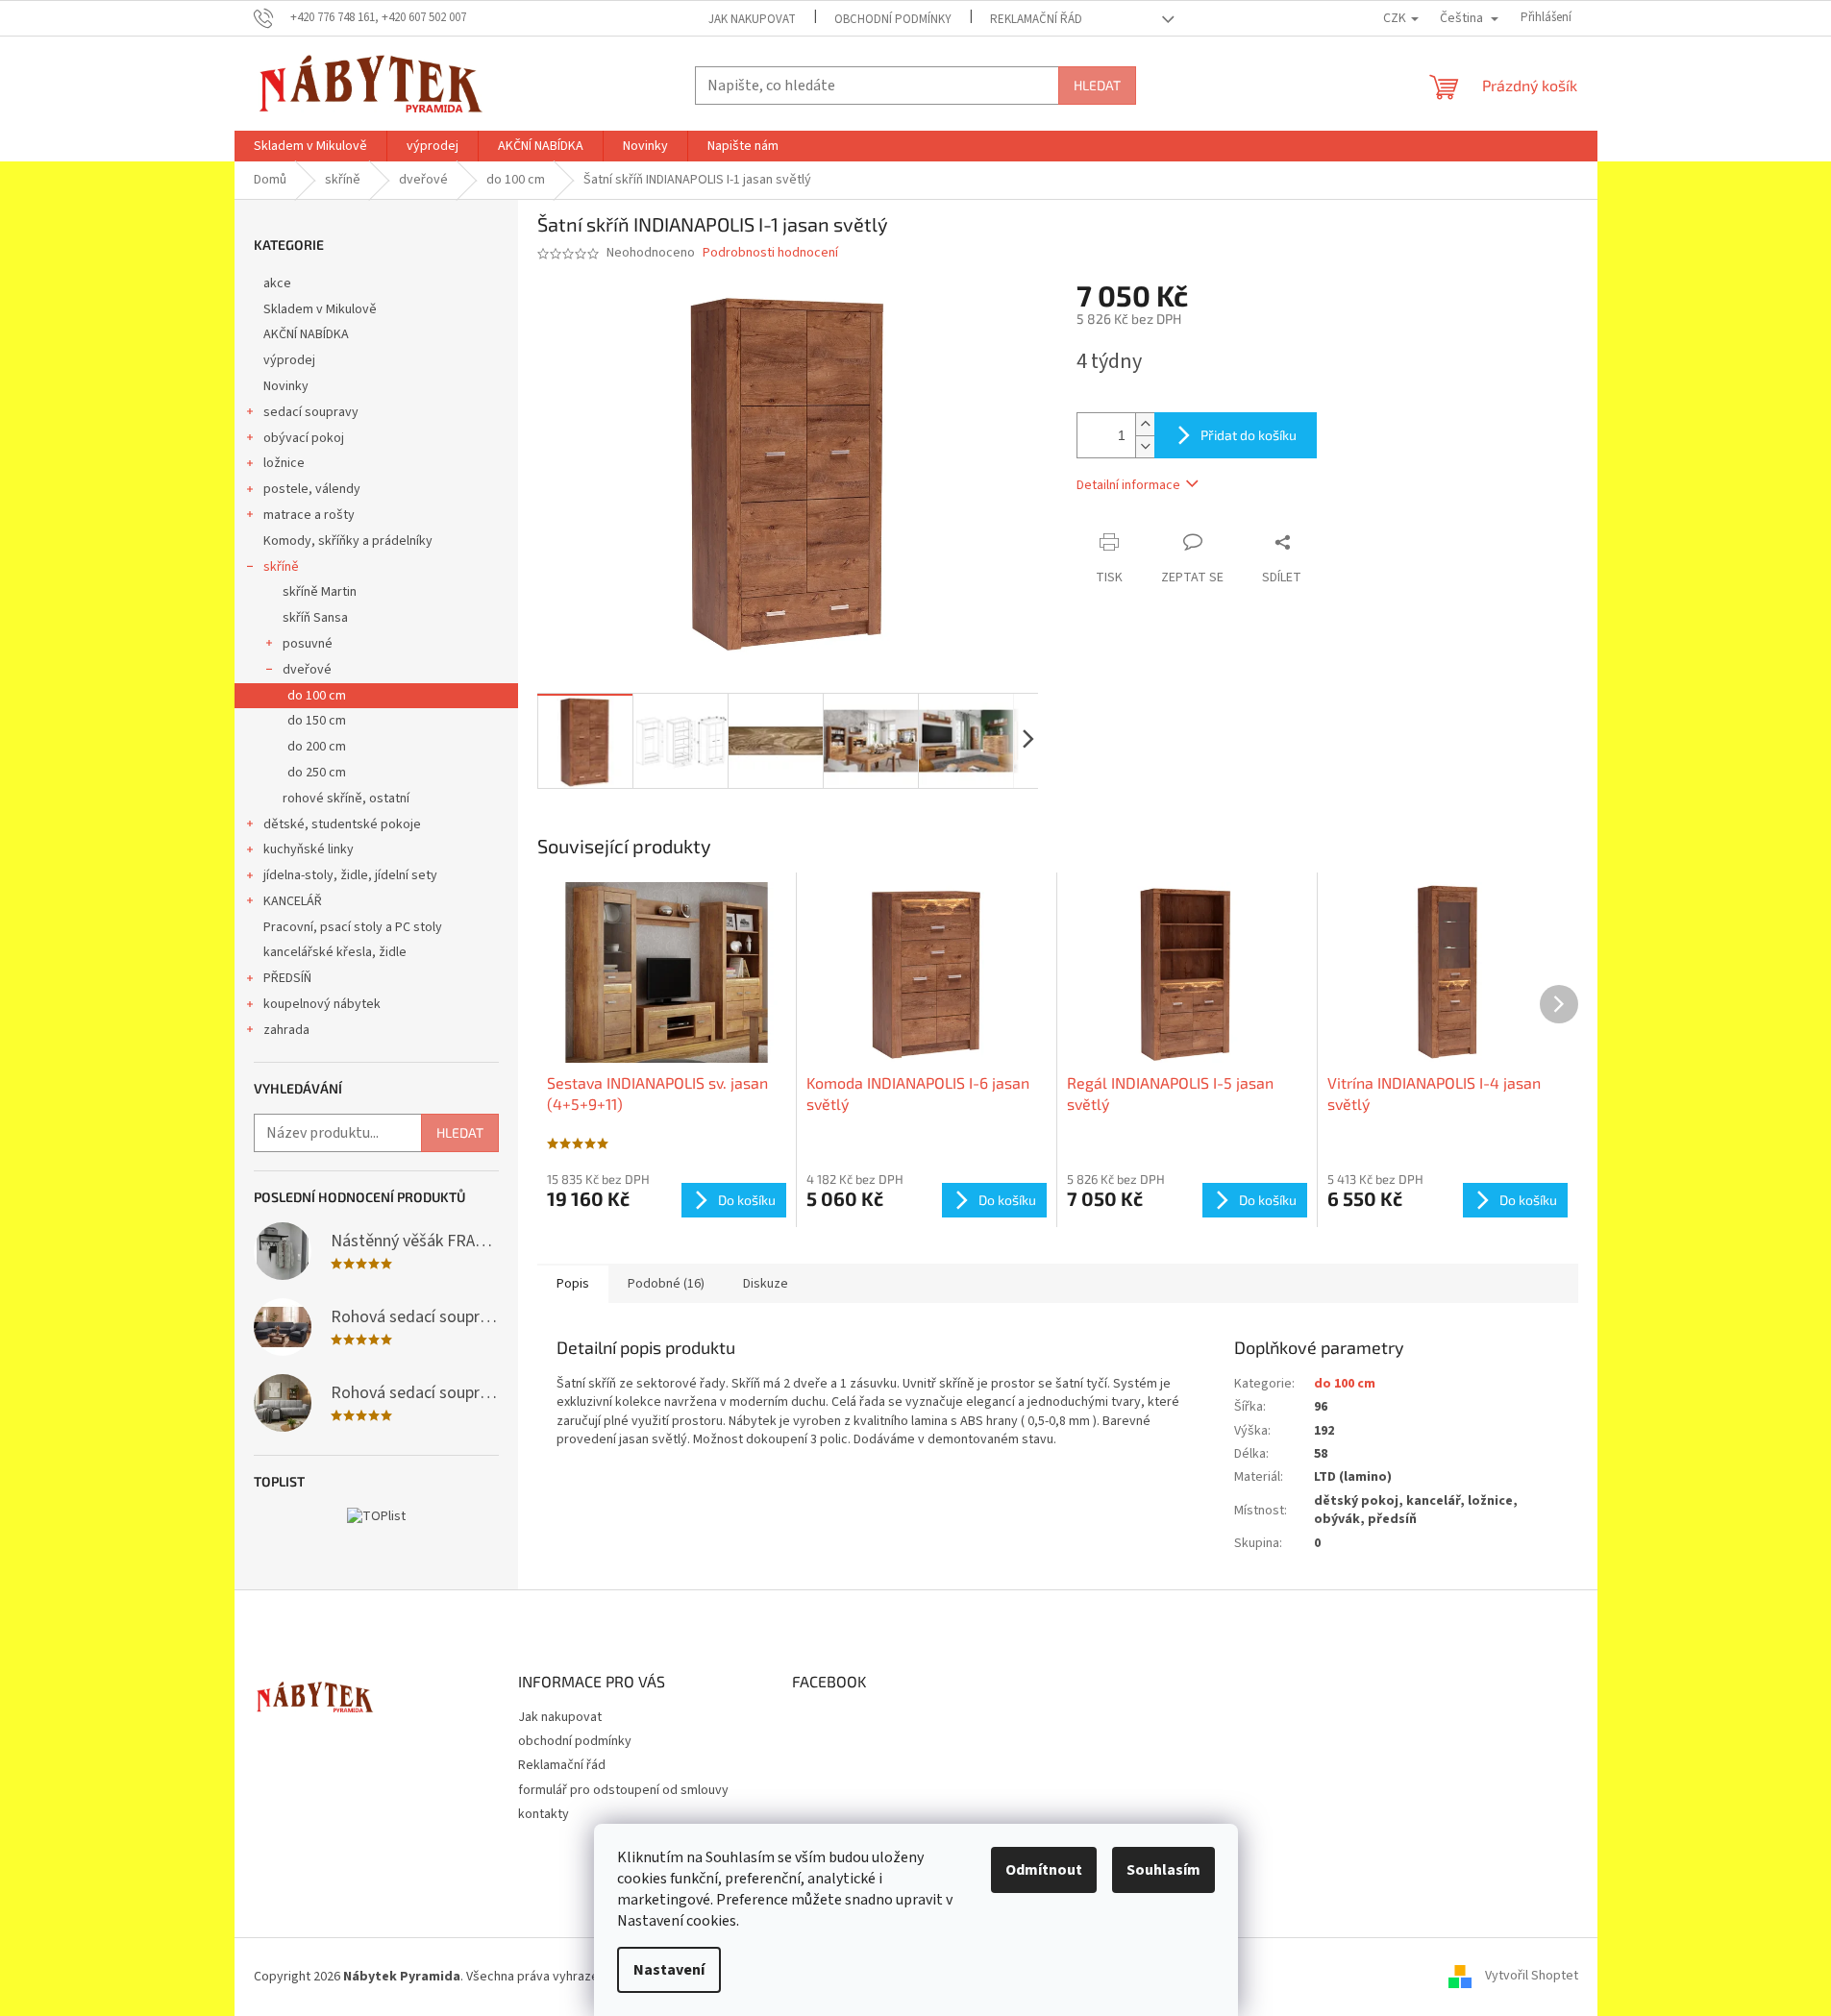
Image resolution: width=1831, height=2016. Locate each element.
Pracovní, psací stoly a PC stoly (353, 927)
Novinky (286, 386)
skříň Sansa (315, 618)
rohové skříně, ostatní (346, 799)
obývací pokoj (304, 438)
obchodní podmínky (893, 19)
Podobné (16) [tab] (666, 1284)
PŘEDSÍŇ (287, 978)
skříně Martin (320, 592)
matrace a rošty (309, 515)
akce (277, 283)
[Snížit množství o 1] (1145, 446)
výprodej (289, 360)
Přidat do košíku (1249, 435)
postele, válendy (312, 489)
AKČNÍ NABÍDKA (306, 334)
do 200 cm (317, 747)
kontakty (544, 1814)
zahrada (286, 1030)
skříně (281, 567)
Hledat (1097, 85)
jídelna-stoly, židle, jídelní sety (350, 875)
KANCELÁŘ (293, 901)
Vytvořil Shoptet (1532, 1977)
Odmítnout (1044, 1870)
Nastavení (669, 1970)
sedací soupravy (311, 412)
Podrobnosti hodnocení (770, 253)
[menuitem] (310, 146)
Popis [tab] (573, 1284)
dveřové (307, 670)
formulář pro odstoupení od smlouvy (623, 1790)
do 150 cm (317, 721)
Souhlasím (1163, 1870)
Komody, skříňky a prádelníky (348, 541)
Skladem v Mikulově (320, 309)
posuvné (308, 644)
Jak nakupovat (752, 19)
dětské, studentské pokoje (342, 824)
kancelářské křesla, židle (335, 952)
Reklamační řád (1036, 19)
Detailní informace (1128, 485)
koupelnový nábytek (322, 1004)
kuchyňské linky (309, 849)
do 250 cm (317, 773)
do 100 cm (317, 696)
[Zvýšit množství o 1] (1145, 424)
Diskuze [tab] (766, 1284)
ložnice (284, 463)
